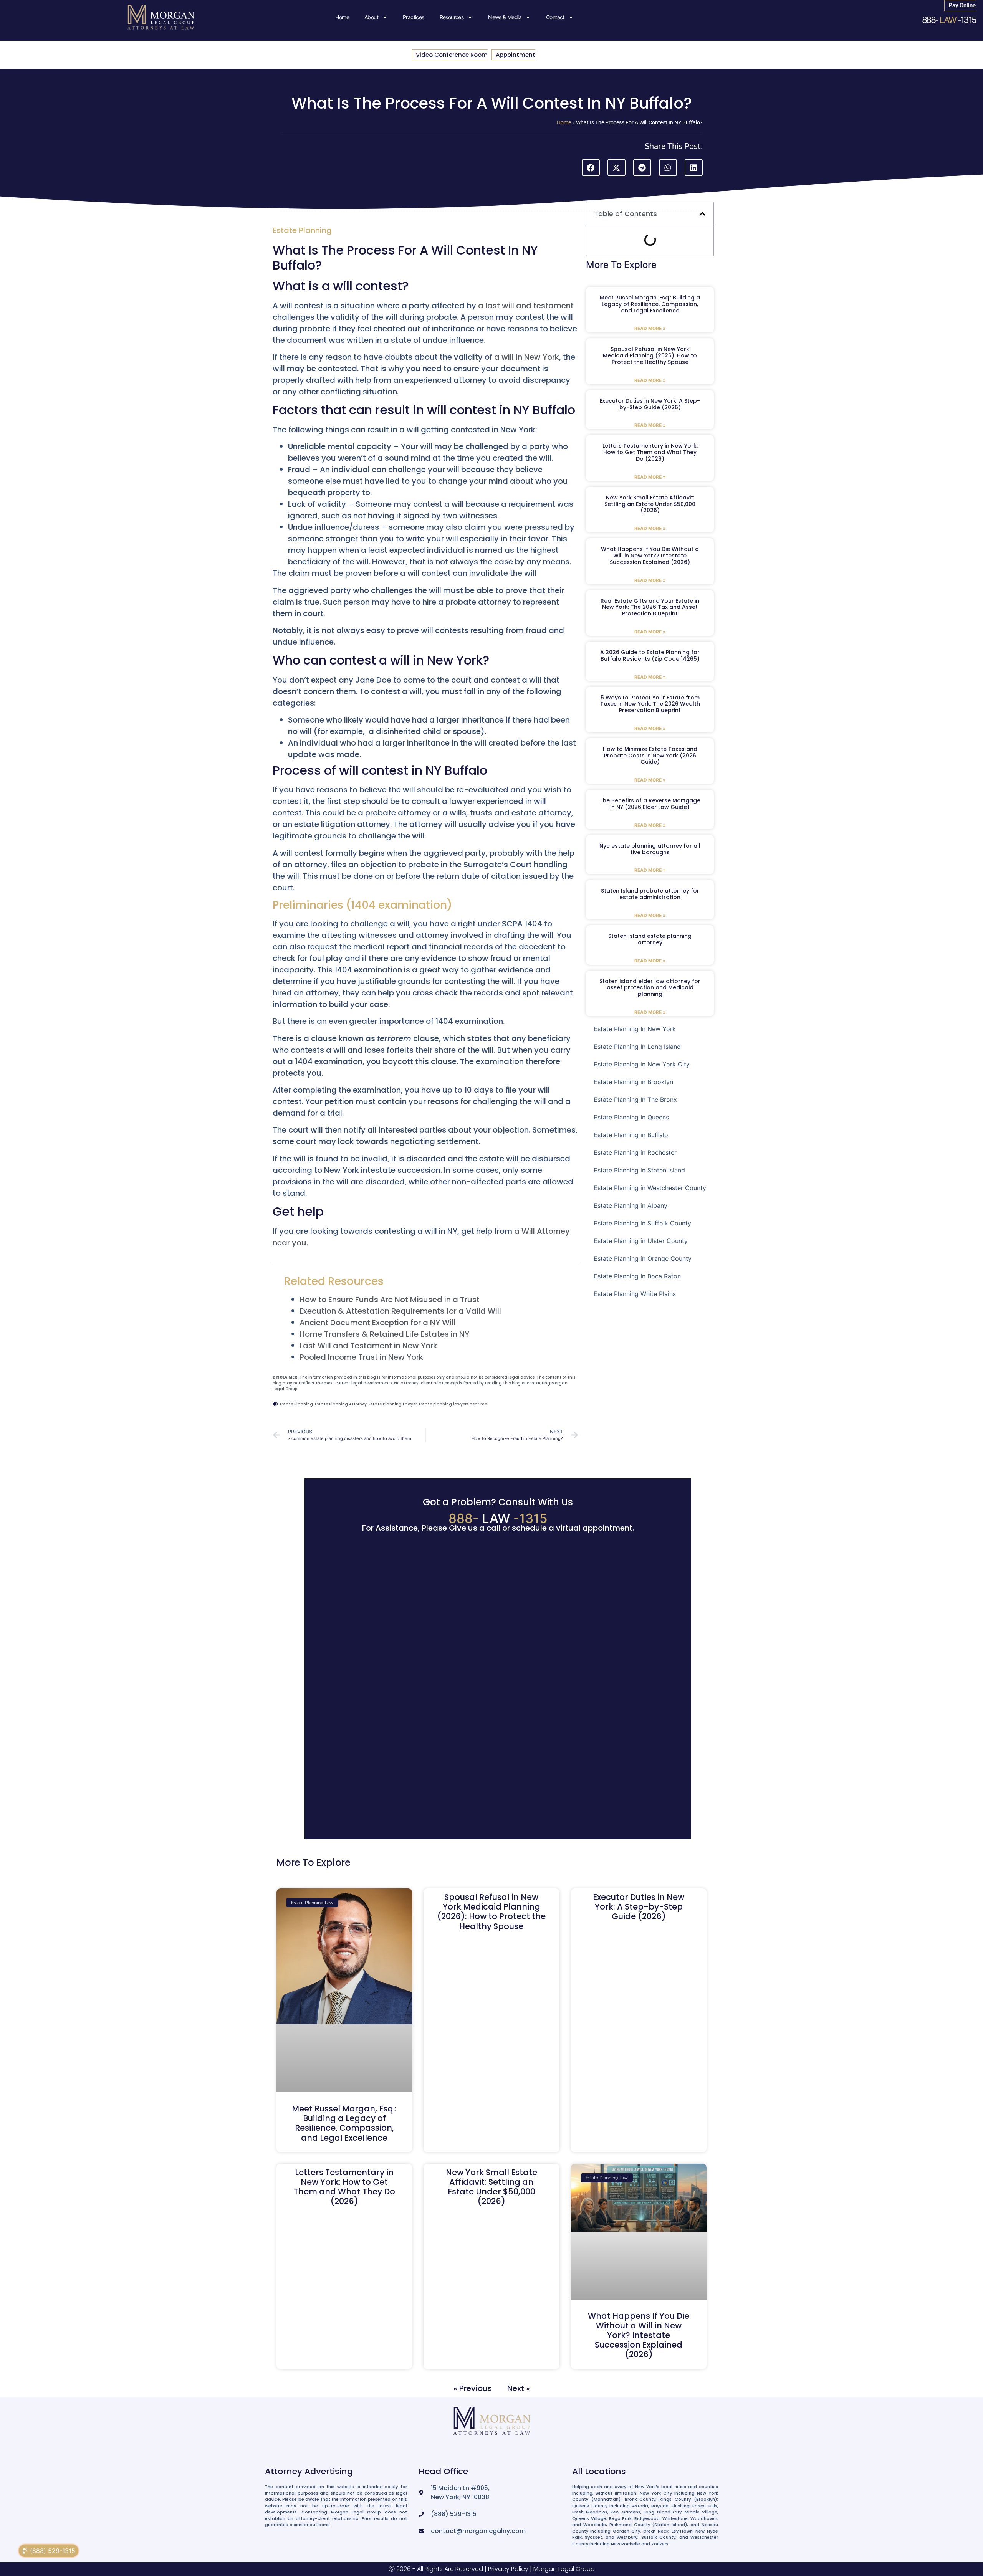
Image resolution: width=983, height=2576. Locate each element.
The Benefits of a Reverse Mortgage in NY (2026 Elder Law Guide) (650, 804)
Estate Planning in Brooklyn (633, 1082)
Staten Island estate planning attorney (650, 939)
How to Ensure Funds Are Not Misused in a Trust (390, 1300)
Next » (519, 2388)
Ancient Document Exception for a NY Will (377, 1323)
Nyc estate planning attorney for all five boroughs (650, 849)
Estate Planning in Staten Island (639, 1170)
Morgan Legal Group (564, 2569)
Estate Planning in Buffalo (631, 1135)
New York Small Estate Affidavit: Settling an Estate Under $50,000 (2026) (650, 504)
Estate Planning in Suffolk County (642, 1223)
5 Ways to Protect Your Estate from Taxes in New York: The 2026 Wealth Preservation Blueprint (650, 704)
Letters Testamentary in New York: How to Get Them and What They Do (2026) (650, 452)
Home (342, 17)
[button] (591, 168)
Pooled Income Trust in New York (361, 1357)
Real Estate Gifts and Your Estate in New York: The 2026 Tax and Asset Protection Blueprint (650, 607)
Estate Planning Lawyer (393, 1404)
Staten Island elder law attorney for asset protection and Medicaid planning (650, 988)
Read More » (650, 328)
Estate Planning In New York (635, 1029)
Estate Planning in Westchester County (650, 1188)
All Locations (599, 2471)
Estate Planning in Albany (631, 1205)
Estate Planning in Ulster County (641, 1241)
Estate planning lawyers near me (453, 1404)
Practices (414, 17)
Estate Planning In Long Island (637, 1047)
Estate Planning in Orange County (643, 1258)
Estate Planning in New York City (642, 1064)
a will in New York (527, 357)
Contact (555, 17)
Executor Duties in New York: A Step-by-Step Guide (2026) (650, 404)
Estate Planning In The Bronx (635, 1100)
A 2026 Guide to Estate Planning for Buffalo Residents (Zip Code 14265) (650, 656)
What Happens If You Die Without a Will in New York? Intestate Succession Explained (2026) (650, 556)
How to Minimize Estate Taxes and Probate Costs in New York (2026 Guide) (650, 756)
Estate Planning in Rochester (635, 1152)
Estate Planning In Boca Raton (637, 1276)
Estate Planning (302, 230)
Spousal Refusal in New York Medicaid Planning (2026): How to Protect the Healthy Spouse (650, 355)
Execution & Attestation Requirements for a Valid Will (400, 1311)
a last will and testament (526, 306)
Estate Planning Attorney (341, 1404)
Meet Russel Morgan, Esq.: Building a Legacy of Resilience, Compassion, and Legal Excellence (650, 304)
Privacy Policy (508, 2569)
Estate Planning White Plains (635, 1294)
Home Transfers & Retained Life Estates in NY (384, 1334)
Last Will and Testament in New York (368, 1346)
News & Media (505, 17)
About (371, 17)
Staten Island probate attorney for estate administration (650, 894)
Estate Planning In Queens (631, 1117)
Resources (452, 17)
